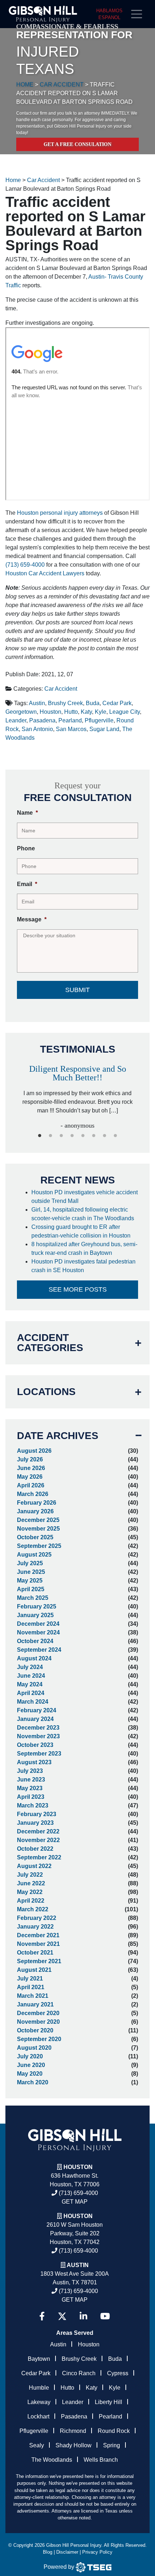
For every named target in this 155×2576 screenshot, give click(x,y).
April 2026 (31, 1485)
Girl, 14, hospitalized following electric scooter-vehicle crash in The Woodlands (83, 1214)
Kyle (101, 712)
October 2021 (35, 1953)
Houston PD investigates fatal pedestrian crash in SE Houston (83, 1266)
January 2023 (35, 1823)
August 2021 (34, 1970)
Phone (26, 848)
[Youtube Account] (105, 2316)
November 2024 (38, 1632)
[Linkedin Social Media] (83, 2316)
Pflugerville (99, 720)
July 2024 (30, 1667)
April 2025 (31, 1589)
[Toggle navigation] (139, 14)
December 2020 (38, 2013)
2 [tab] (50, 1136)
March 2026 (33, 1494)
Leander (16, 720)
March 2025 (33, 1598)
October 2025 (35, 1537)
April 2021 (31, 1987)
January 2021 (35, 2004)
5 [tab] (83, 1136)
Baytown (39, 2359)
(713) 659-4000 (25, 565)
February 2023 (37, 1814)
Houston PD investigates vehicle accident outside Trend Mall (85, 1197)
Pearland (70, 720)
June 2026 (31, 1468)
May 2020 (30, 2074)
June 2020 (31, 2065)
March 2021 (33, 1996)
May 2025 (30, 1581)
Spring (112, 2445)
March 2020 (33, 2082)
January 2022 (35, 1927)
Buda (93, 703)
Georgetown (21, 712)
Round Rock (114, 2431)
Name (27, 813)
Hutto (71, 712)
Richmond (73, 2431)
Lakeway (39, 2402)
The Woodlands (52, 2460)
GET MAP (75, 2202)
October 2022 (35, 1849)
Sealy (37, 2445)
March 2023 (33, 1805)
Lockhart (38, 2416)
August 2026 (34, 1451)
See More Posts (78, 1289)
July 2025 (30, 1563)
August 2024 (34, 1658)
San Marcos (71, 729)
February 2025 (37, 1606)
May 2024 (30, 1684)
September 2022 (39, 1857)
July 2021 (30, 1979)
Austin (37, 703)
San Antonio (37, 729)
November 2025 (38, 1529)
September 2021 (39, 1961)
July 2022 (30, 1875)
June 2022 (31, 1883)
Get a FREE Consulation (77, 144)
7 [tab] (105, 1136)
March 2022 (33, 1909)
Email (27, 884)
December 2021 (38, 1935)
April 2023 (31, 1797)
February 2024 (37, 1710)
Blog (48, 2552)
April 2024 (31, 1693)
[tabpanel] (77, 1094)
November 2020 (38, 2022)
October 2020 (35, 2030)
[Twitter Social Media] (62, 2316)
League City (125, 712)
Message (32, 919)
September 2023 (39, 1754)
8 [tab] (115, 1136)
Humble (39, 2388)
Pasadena (42, 720)
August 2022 (34, 1866)
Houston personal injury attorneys (60, 513)
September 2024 (39, 1650)
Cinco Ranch (79, 2373)
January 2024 (35, 1719)
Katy (86, 712)
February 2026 (37, 1503)
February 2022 (37, 1918)
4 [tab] (72, 1136)
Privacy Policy (97, 2552)
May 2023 (30, 1788)
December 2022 (38, 1831)
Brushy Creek (65, 703)
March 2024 (33, 1702)
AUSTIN (78, 2265)
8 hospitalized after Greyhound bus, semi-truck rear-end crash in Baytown (84, 1249)
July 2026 (30, 1459)
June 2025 (31, 1572)
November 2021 (38, 1944)
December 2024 (38, 1624)
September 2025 (39, 1546)
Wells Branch (101, 2460)
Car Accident (61, 689)
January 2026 (35, 1511)
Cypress (118, 2373)
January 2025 (35, 1615)
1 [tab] (40, 1136)
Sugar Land (104, 729)
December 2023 (38, 1728)
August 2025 (34, 1555)
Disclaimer (67, 2552)
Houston (50, 712)
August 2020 (34, 2048)
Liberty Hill (108, 2402)
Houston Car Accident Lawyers (45, 573)
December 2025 (38, 1520)
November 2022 (38, 1840)
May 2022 (30, 1892)
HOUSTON (78, 2216)
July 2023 (30, 1771)
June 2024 (31, 1676)
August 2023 (34, 1762)
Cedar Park (117, 703)
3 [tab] (61, 1136)
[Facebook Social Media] (42, 2316)
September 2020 (39, 2039)
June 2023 (31, 1780)
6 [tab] (94, 1136)
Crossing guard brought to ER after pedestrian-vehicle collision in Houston (82, 1231)
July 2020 (30, 2056)
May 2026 (30, 1477)
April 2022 (31, 1901)
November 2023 (38, 1736)
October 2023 (35, 1745)
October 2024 (35, 1641)
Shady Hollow (74, 2445)
